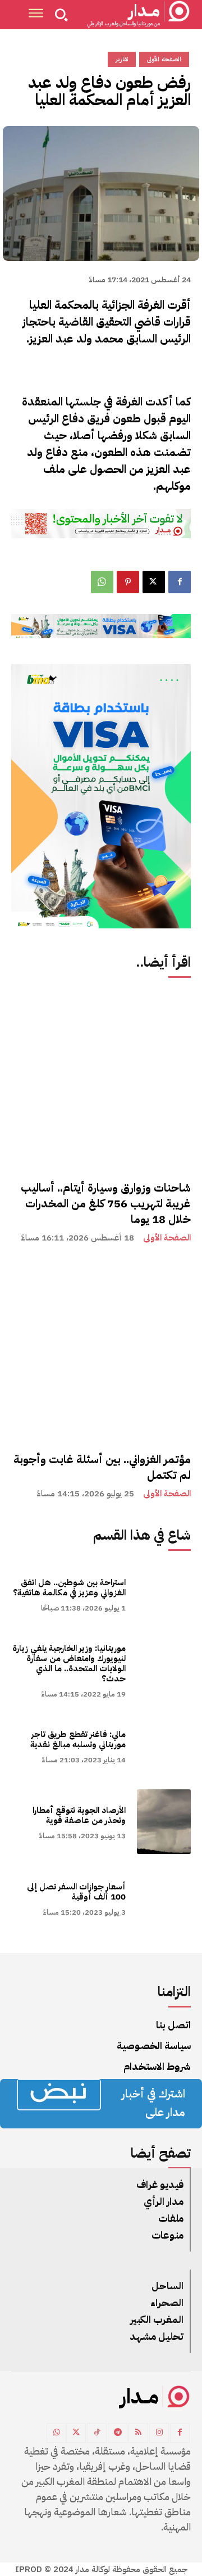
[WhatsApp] (102, 582)
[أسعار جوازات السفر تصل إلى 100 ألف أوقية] (164, 1898)
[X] (154, 582)
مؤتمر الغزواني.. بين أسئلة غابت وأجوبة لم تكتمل (102, 1467)
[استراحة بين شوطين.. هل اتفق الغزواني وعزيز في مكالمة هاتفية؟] (164, 1594)
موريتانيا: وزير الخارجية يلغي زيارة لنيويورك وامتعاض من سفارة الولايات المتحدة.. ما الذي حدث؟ (69, 1663)
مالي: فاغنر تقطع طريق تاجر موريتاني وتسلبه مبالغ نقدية (78, 1739)
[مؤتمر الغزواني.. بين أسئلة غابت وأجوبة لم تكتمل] (101, 1350)
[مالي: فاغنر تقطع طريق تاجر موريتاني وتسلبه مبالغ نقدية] (164, 1746)
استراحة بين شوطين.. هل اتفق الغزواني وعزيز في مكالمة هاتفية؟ (69, 1587)
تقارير (122, 59)
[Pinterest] (128, 582)
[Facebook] (180, 582)
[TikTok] (97, 2433)
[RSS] (138, 2433)
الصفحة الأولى (167, 1238)
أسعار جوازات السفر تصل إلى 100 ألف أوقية (76, 1892)
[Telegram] (118, 2433)
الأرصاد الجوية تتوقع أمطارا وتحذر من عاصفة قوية (79, 1815)
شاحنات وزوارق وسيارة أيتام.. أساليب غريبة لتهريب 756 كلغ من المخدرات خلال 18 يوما (106, 1203)
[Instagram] (159, 2433)
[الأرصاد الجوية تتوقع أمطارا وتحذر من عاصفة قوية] (164, 1822)
